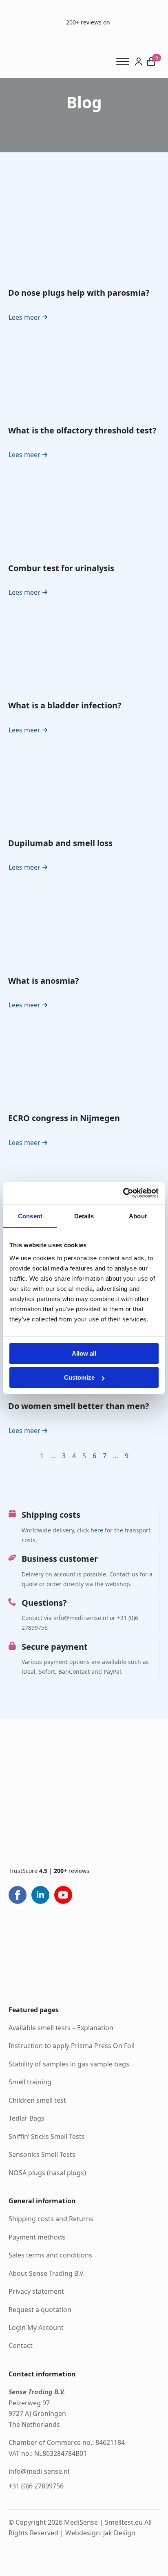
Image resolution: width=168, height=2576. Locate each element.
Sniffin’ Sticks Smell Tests (47, 2136)
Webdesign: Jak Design (100, 2533)
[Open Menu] (125, 62)
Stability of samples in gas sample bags (69, 2064)
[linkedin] (40, 1895)
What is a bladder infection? (65, 705)
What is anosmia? (44, 981)
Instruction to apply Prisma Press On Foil (72, 2046)
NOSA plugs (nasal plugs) (47, 2173)
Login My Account (36, 2328)
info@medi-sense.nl (39, 2471)
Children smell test (37, 2100)
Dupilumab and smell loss (60, 843)
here (97, 1530)
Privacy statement (36, 2291)
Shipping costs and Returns (51, 2219)
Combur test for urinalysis (61, 568)
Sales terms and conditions (50, 2255)
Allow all (84, 1353)
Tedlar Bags (27, 2118)
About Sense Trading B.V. (47, 2273)
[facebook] (18, 1895)
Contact (21, 2345)
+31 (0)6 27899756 (36, 2486)
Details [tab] (84, 1216)
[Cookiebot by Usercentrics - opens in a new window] (123, 1193)
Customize (79, 1377)
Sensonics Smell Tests (42, 2154)
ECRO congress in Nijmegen (64, 1118)
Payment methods (37, 2237)
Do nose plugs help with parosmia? (79, 293)
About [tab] (138, 1216)
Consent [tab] (30, 1216)
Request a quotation (40, 2310)
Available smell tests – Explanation (61, 2028)
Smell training (30, 2082)
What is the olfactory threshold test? (82, 430)
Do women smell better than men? (79, 1406)
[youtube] (63, 1895)
